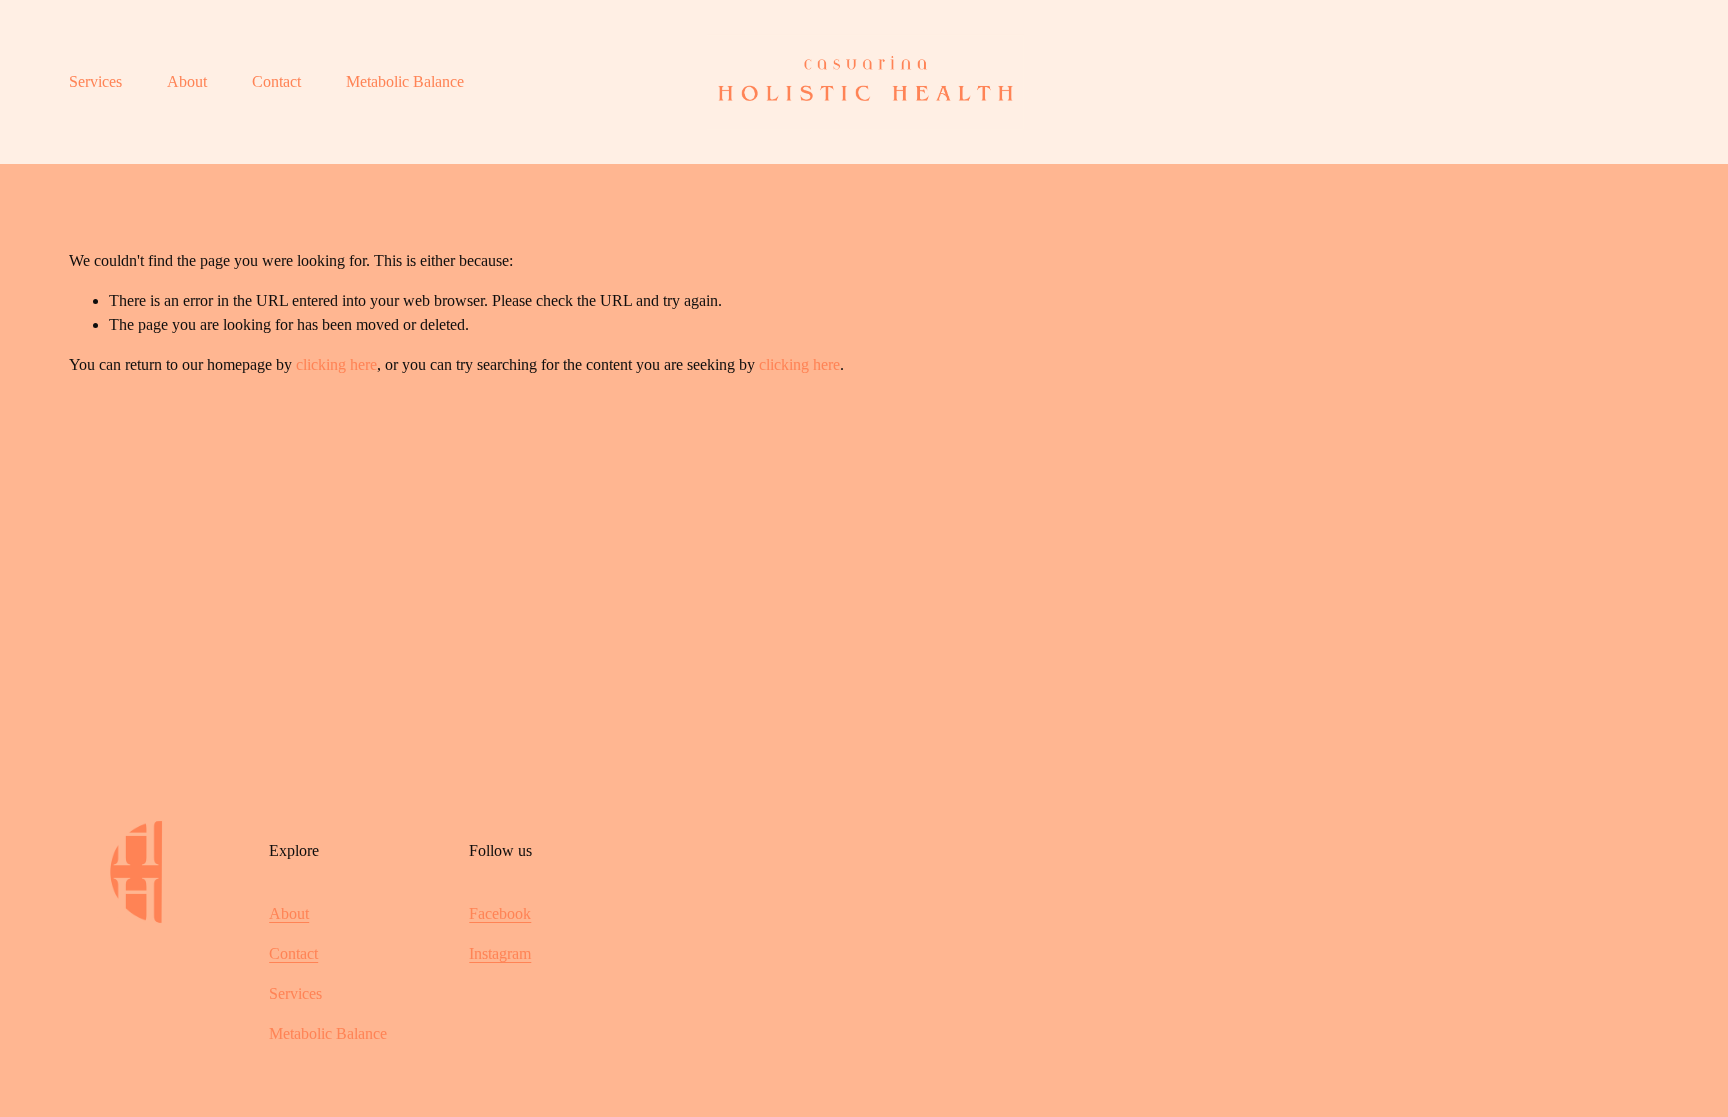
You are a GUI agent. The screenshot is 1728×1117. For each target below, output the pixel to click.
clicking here (336, 364)
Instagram (500, 953)
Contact (276, 81)
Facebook (500, 913)
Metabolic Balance (405, 81)
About (187, 81)
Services (95, 81)
